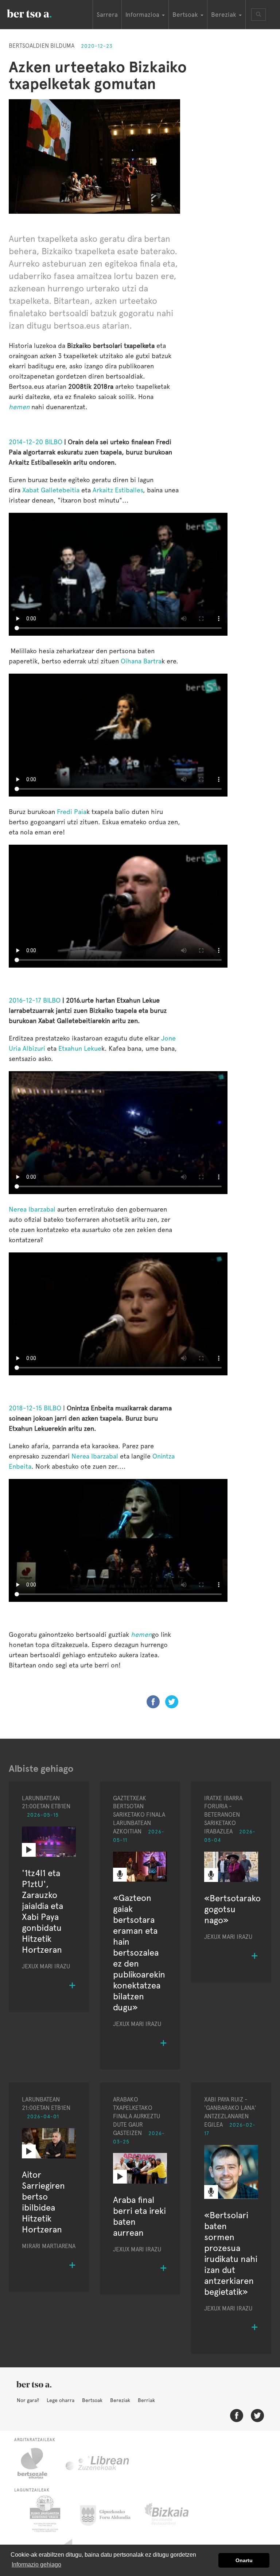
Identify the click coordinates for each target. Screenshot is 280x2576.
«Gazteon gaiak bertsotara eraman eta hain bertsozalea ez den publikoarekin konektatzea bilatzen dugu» (139, 1953)
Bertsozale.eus (37, 2463)
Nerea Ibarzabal (32, 1209)
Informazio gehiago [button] (36, 2565)
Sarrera (107, 15)
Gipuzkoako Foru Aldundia (110, 2514)
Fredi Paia (72, 812)
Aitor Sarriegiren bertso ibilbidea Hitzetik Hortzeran (43, 2202)
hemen (19, 407)
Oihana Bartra (141, 661)
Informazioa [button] (143, 15)
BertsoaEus (40, 13)
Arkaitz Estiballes (118, 490)
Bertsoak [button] (186, 15)
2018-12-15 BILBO (35, 1408)
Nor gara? (28, 2400)
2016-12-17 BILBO (35, 1000)
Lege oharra (61, 2400)
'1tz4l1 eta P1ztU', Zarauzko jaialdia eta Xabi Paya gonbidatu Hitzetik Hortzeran (42, 1911)
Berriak (146, 2400)
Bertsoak (92, 2400)
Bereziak (120, 2400)
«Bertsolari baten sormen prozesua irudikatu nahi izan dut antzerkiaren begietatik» (231, 2253)
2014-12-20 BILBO (36, 442)
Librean (98, 2463)
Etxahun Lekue (80, 1048)
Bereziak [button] (225, 15)
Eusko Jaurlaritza (44, 2514)
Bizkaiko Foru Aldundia (175, 2514)
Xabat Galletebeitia (51, 490)
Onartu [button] (244, 2560)
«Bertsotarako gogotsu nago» (232, 1909)
